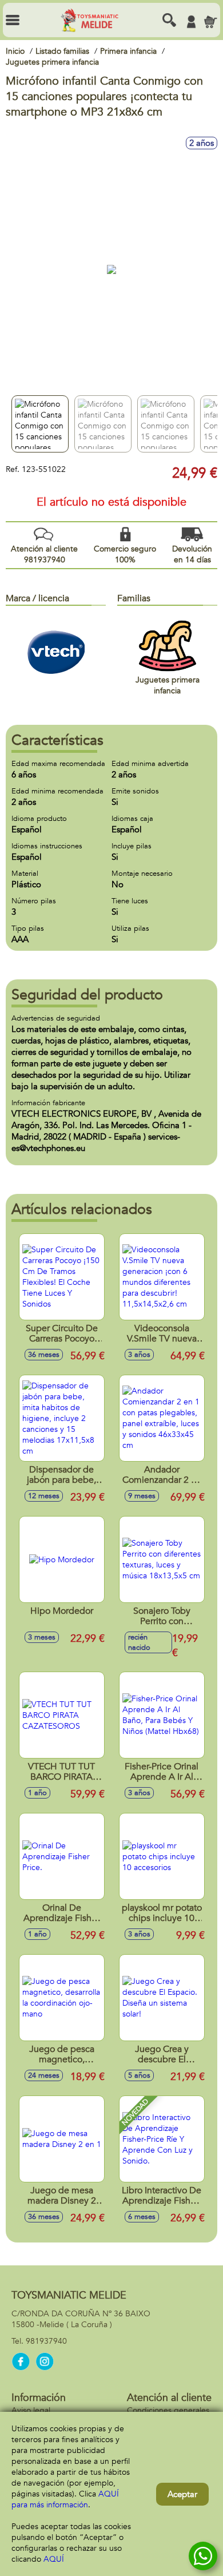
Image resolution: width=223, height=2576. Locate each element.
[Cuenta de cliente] (191, 22)
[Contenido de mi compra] (210, 22)
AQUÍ (54, 2559)
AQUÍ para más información (65, 2499)
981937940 (46, 2341)
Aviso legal (31, 2410)
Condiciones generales (168, 2410)
